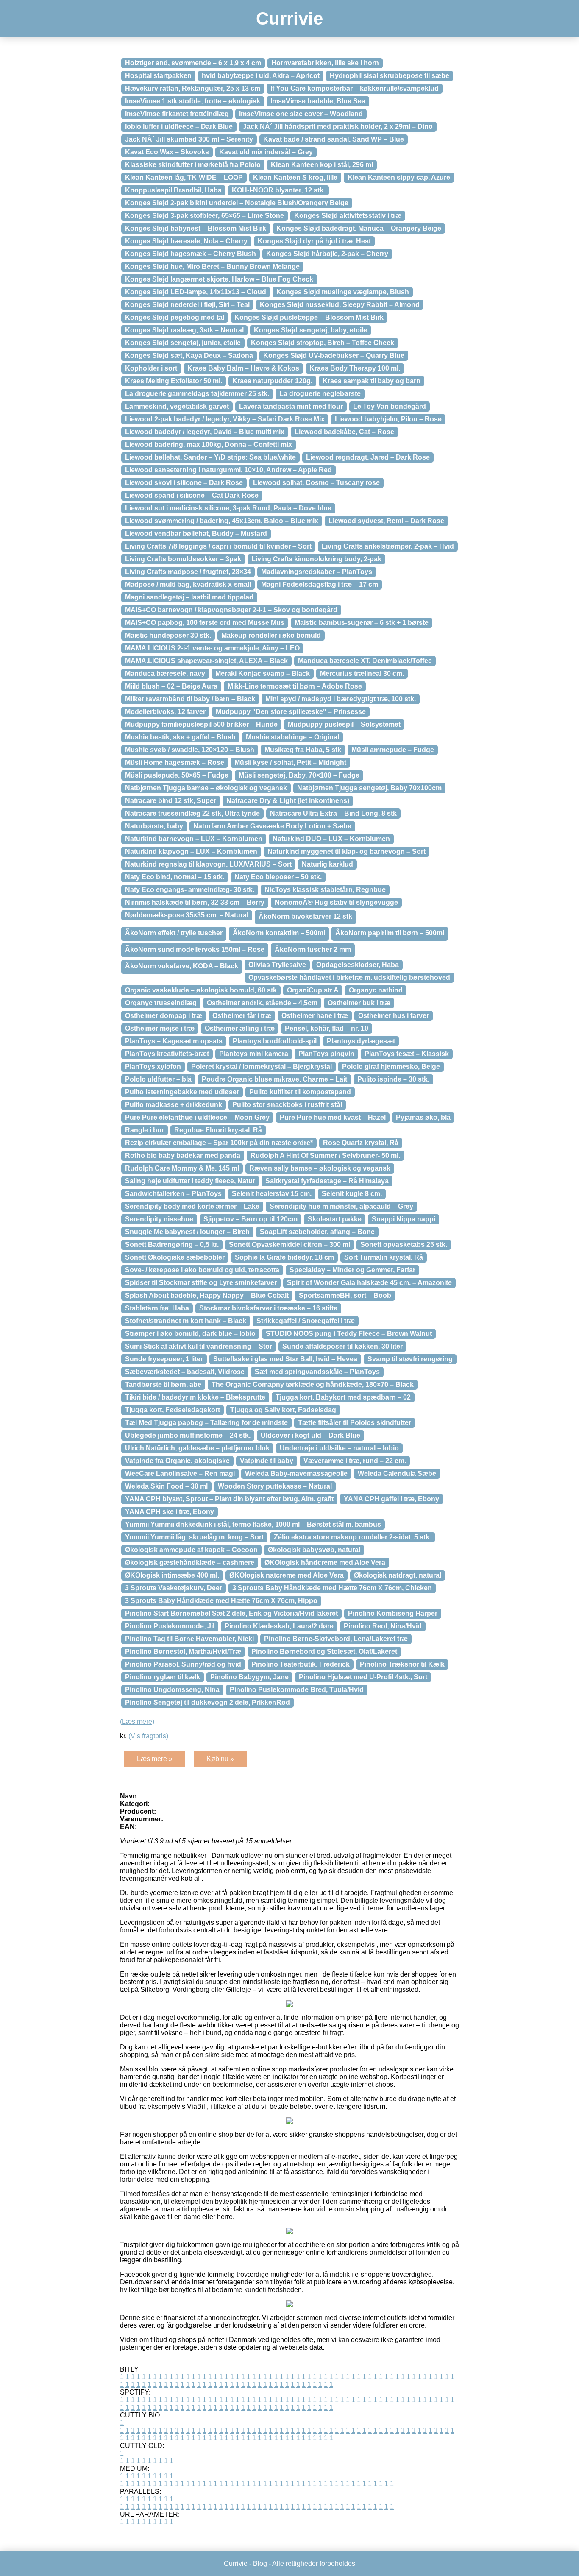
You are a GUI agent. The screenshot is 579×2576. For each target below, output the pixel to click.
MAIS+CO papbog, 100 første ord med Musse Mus (205, 623)
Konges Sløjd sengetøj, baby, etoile (310, 330)
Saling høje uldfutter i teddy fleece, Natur (190, 1181)
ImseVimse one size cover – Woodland (301, 114)
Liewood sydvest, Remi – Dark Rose (386, 521)
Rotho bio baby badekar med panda (183, 1156)
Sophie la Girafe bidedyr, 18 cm (284, 1257)
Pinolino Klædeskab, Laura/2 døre (279, 1626)
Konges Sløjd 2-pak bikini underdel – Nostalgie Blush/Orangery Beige (237, 203)
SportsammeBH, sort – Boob (345, 1295)
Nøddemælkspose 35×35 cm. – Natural (187, 915)
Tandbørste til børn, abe (163, 1384)
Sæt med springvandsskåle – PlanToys (317, 1372)
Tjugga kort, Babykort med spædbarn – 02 (343, 1397)
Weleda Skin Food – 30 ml (166, 1486)
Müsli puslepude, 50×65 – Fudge (177, 775)
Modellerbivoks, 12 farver (165, 712)
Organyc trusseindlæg (161, 1003)
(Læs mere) (137, 1722)
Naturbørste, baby (154, 826)
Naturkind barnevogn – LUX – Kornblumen (194, 839)
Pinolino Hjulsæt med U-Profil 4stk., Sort (363, 1677)
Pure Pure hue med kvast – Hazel (333, 1117)
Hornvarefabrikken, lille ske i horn (325, 63)
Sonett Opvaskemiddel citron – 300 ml (289, 1245)
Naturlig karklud (327, 864)
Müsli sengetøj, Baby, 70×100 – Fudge (299, 775)
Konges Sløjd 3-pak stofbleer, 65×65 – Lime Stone (205, 216)
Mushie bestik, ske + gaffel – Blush (180, 737)
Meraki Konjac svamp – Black (263, 673)
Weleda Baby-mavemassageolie (296, 1473)
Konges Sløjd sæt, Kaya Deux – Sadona (189, 355)
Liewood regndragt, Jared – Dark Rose (368, 457)
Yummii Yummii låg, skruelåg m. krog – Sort (194, 1537)
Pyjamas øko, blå (423, 1117)
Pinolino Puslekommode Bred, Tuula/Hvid (297, 1690)
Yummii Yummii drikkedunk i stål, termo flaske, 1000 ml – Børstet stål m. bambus (253, 1524)
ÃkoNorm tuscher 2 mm (313, 949)
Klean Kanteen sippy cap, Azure (399, 177)
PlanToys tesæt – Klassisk (407, 1054)
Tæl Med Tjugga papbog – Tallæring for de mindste (206, 1423)
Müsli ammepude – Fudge (393, 750)
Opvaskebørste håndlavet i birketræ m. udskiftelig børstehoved (349, 977)
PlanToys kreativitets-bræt (167, 1054)
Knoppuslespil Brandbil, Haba (173, 190)
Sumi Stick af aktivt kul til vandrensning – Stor (199, 1346)
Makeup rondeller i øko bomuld (271, 635)
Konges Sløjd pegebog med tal (175, 317)
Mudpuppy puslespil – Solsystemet (344, 724)
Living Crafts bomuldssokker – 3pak (183, 559)
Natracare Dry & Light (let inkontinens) (288, 801)
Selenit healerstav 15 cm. (272, 1194)
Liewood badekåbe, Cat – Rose (344, 432)
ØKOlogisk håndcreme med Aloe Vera (325, 1563)
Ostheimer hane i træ (315, 1016)
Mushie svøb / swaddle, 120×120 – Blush (190, 750)
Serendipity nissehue (159, 1219)
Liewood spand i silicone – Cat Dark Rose (192, 495)
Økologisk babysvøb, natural (314, 1550)
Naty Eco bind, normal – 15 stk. (175, 877)
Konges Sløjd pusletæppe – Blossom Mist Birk (309, 317)
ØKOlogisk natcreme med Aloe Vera (287, 1575)
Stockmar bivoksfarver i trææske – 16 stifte (268, 1308)
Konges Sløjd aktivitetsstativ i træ (348, 216)
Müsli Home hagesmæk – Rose (175, 762)
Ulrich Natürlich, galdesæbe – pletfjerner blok (197, 1448)
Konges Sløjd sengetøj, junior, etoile (183, 343)
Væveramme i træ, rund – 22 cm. (355, 1461)
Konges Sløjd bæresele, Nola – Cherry (186, 241)
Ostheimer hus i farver (394, 1016)
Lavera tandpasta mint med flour (291, 406)
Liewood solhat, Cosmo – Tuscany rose (316, 483)
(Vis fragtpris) (148, 1736)
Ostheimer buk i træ (359, 1003)
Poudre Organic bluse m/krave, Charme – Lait (274, 1079)
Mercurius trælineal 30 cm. (362, 673)
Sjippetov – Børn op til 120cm (251, 1219)
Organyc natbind (376, 990)
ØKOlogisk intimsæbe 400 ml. (172, 1575)
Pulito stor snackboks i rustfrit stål (287, 1105)
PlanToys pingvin (326, 1054)
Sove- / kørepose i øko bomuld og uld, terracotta (202, 1270)
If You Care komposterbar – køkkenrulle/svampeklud (355, 88)
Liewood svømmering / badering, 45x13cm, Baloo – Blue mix (222, 521)
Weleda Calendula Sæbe (397, 1473)
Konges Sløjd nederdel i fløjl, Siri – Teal (187, 305)
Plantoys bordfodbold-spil (275, 1041)
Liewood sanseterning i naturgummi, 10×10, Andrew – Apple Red (228, 470)
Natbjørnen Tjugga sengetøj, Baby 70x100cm (369, 788)
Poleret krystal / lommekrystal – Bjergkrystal (262, 1066)
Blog (260, 2563)
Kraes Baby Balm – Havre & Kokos (243, 368)
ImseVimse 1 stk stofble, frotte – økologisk (193, 101)
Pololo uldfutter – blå (158, 1079)
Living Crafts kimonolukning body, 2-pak (316, 559)
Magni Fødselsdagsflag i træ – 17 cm (320, 584)
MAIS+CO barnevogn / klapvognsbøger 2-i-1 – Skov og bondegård (231, 610)
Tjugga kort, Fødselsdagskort (173, 1410)
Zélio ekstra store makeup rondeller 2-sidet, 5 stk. (352, 1537)
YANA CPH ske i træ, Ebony (170, 1512)
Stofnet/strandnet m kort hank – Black (186, 1321)
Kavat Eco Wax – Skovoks (167, 152)
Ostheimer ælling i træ (240, 1028)
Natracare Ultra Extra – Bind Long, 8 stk (333, 813)
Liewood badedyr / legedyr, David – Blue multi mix (205, 432)
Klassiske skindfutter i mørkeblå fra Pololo (193, 165)
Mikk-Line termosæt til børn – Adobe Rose (295, 686)
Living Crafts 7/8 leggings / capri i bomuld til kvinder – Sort (218, 546)
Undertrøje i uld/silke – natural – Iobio (339, 1448)
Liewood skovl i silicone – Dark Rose (184, 483)
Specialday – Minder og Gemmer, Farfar (352, 1270)
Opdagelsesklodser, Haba (358, 965)
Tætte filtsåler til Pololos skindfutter (355, 1423)
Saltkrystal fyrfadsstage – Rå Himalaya (327, 1181)
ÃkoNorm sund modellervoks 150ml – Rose (195, 949)
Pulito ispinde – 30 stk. (393, 1079)
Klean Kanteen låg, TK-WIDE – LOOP (184, 177)
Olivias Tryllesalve (277, 965)
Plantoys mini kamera (254, 1054)
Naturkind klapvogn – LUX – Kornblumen (191, 852)
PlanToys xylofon (153, 1066)
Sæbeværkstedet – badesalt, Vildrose (185, 1372)
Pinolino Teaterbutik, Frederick (301, 1664)
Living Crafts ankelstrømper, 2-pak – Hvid (388, 546)
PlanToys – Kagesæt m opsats (174, 1041)
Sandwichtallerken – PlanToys (173, 1194)
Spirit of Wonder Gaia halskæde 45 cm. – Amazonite (369, 1283)
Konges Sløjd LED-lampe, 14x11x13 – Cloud (196, 292)
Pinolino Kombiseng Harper (393, 1613)
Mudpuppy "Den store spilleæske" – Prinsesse (291, 712)
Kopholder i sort (151, 368)
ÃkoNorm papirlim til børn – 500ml (390, 933)
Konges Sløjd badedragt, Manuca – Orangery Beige (359, 228)
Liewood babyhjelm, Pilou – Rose (388, 419)
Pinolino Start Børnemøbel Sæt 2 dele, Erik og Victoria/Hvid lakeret (231, 1613)
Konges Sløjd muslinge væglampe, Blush (343, 292)
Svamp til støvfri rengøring (410, 1359)
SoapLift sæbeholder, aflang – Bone (317, 1232)
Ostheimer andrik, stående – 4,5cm (262, 1003)
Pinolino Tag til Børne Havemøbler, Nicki (189, 1639)
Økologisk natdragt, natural (398, 1575)
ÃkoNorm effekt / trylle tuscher (174, 933)
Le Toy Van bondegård (390, 406)
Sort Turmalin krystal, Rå (384, 1257)
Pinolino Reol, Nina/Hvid (383, 1626)
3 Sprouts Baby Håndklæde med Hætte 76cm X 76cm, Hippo (221, 1601)
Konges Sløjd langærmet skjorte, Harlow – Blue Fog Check (219, 279)
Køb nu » (220, 1759)
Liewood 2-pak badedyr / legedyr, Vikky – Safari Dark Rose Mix (225, 419)
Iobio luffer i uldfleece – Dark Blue (179, 127)
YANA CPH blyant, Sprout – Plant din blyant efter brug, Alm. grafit (229, 1499)
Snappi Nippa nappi (404, 1219)
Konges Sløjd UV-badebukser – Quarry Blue (334, 355)
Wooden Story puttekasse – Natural (275, 1486)
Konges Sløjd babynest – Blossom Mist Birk (196, 228)
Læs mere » (155, 1759)
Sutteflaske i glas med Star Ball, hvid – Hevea (285, 1359)
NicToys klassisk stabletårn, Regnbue (325, 890)
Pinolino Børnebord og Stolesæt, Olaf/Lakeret (324, 1652)
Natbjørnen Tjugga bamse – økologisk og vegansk (206, 788)
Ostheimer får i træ (242, 1016)
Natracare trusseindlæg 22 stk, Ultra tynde (192, 813)
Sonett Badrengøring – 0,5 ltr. (172, 1245)
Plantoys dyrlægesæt (361, 1041)
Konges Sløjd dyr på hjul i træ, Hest (314, 241)
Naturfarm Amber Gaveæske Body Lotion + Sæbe (272, 826)
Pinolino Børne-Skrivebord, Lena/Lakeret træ (336, 1639)
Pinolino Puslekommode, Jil (170, 1626)
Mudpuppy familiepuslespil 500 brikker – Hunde (201, 724)
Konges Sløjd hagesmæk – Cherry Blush (191, 254)
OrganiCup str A (313, 990)
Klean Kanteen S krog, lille (295, 177)
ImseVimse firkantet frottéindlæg (177, 114)
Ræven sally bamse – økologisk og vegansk (320, 1168)
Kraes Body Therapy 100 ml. (355, 368)
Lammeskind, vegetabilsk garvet (177, 406)
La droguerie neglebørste (320, 394)
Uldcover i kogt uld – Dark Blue (310, 1435)
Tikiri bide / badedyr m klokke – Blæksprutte (195, 1397)
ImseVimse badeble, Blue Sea (318, 101)
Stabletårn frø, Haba (157, 1308)
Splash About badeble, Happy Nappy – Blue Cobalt (207, 1295)
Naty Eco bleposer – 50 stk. (278, 877)
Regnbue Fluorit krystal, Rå (218, 1130)
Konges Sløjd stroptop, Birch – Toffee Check (323, 343)
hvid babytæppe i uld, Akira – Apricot (261, 76)
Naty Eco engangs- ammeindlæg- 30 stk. (190, 890)
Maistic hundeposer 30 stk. (168, 635)
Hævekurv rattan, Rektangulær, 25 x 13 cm (193, 88)
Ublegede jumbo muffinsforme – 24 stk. (188, 1435)
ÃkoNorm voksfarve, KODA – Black (182, 966)
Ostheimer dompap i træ (164, 1016)
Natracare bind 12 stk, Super (171, 801)
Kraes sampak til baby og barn (372, 381)
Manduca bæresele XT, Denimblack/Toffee (365, 661)
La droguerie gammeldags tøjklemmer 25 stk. (197, 394)
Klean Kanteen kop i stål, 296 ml (322, 165)
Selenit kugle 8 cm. (352, 1194)
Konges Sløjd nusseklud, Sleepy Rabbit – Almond (340, 305)
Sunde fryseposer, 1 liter (164, 1359)
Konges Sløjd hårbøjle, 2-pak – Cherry (327, 254)
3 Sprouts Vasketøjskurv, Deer (174, 1588)
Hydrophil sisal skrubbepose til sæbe (390, 76)
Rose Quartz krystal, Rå (361, 1143)
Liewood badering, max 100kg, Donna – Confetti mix (209, 445)
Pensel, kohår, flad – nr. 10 (327, 1028)
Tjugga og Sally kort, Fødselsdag (283, 1410)
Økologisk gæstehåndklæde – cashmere (190, 1563)
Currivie (289, 18)
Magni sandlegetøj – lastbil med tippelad (189, 597)
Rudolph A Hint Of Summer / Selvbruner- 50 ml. (325, 1156)
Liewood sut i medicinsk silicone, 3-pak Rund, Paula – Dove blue (228, 508)
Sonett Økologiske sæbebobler (175, 1257)
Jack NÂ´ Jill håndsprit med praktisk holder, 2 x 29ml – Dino (338, 127)
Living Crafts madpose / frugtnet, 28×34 (188, 572)
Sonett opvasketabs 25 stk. (404, 1245)
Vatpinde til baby (267, 1461)
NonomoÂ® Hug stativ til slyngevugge (336, 902)
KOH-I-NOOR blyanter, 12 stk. (278, 190)
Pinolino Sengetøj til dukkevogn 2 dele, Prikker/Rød (207, 1702)
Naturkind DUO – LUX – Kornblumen (331, 839)
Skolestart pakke (335, 1219)
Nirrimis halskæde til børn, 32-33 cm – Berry (195, 902)
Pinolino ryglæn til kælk (163, 1677)
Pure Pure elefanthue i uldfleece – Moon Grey (197, 1117)
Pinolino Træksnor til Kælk (402, 1664)
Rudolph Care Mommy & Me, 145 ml (182, 1168)
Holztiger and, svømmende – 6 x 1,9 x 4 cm (193, 63)
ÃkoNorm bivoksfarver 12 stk (305, 916)
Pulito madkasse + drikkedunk (174, 1105)
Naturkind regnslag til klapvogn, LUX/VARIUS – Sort (208, 864)
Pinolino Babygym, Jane (249, 1677)
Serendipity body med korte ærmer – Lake (192, 1206)
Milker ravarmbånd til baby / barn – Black (190, 699)
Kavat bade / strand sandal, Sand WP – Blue (334, 139)
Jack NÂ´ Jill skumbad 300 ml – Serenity (189, 139)
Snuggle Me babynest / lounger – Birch (187, 1232)
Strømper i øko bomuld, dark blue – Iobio (190, 1334)
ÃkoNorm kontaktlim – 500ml (279, 933)
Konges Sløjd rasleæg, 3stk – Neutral (184, 330)
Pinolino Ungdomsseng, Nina (172, 1690)
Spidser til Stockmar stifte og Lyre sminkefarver (201, 1283)
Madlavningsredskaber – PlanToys (317, 572)
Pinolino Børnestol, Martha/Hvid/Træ (183, 1652)
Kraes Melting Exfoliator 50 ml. (174, 381)
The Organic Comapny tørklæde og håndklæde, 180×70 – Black (313, 1384)
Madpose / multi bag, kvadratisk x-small (188, 584)
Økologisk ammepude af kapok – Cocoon (191, 1550)
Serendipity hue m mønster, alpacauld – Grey (341, 1206)
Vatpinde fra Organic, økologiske (177, 1461)
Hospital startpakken (158, 76)
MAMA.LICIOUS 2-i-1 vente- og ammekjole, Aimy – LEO (212, 648)
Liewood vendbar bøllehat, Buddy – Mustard (196, 534)
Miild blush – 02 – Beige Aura (171, 686)
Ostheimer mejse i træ (160, 1028)
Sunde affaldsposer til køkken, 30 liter (342, 1346)
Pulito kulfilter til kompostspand (300, 1092)
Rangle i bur (145, 1130)
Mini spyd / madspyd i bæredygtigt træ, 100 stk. (341, 699)
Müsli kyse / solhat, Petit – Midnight (290, 762)
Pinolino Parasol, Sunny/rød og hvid (183, 1664)
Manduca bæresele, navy (165, 673)
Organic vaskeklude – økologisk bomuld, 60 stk (201, 990)
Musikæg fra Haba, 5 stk (303, 750)
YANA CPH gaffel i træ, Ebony (391, 1499)
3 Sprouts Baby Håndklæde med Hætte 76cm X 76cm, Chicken (332, 1588)
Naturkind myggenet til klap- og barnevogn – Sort (347, 852)
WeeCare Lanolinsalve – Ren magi (180, 1473)
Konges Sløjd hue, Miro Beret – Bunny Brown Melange (212, 266)
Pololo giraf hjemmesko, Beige (391, 1066)
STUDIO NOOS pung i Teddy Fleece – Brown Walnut (349, 1334)
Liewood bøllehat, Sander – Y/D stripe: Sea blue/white (210, 457)
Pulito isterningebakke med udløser (182, 1092)
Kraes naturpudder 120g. (272, 381)
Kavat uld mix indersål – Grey (266, 152)
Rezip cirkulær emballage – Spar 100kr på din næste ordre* (219, 1143)
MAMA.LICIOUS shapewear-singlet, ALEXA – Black (206, 661)
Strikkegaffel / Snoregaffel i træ (306, 1321)
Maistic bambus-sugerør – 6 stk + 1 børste (362, 623)
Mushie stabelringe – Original (292, 737)
